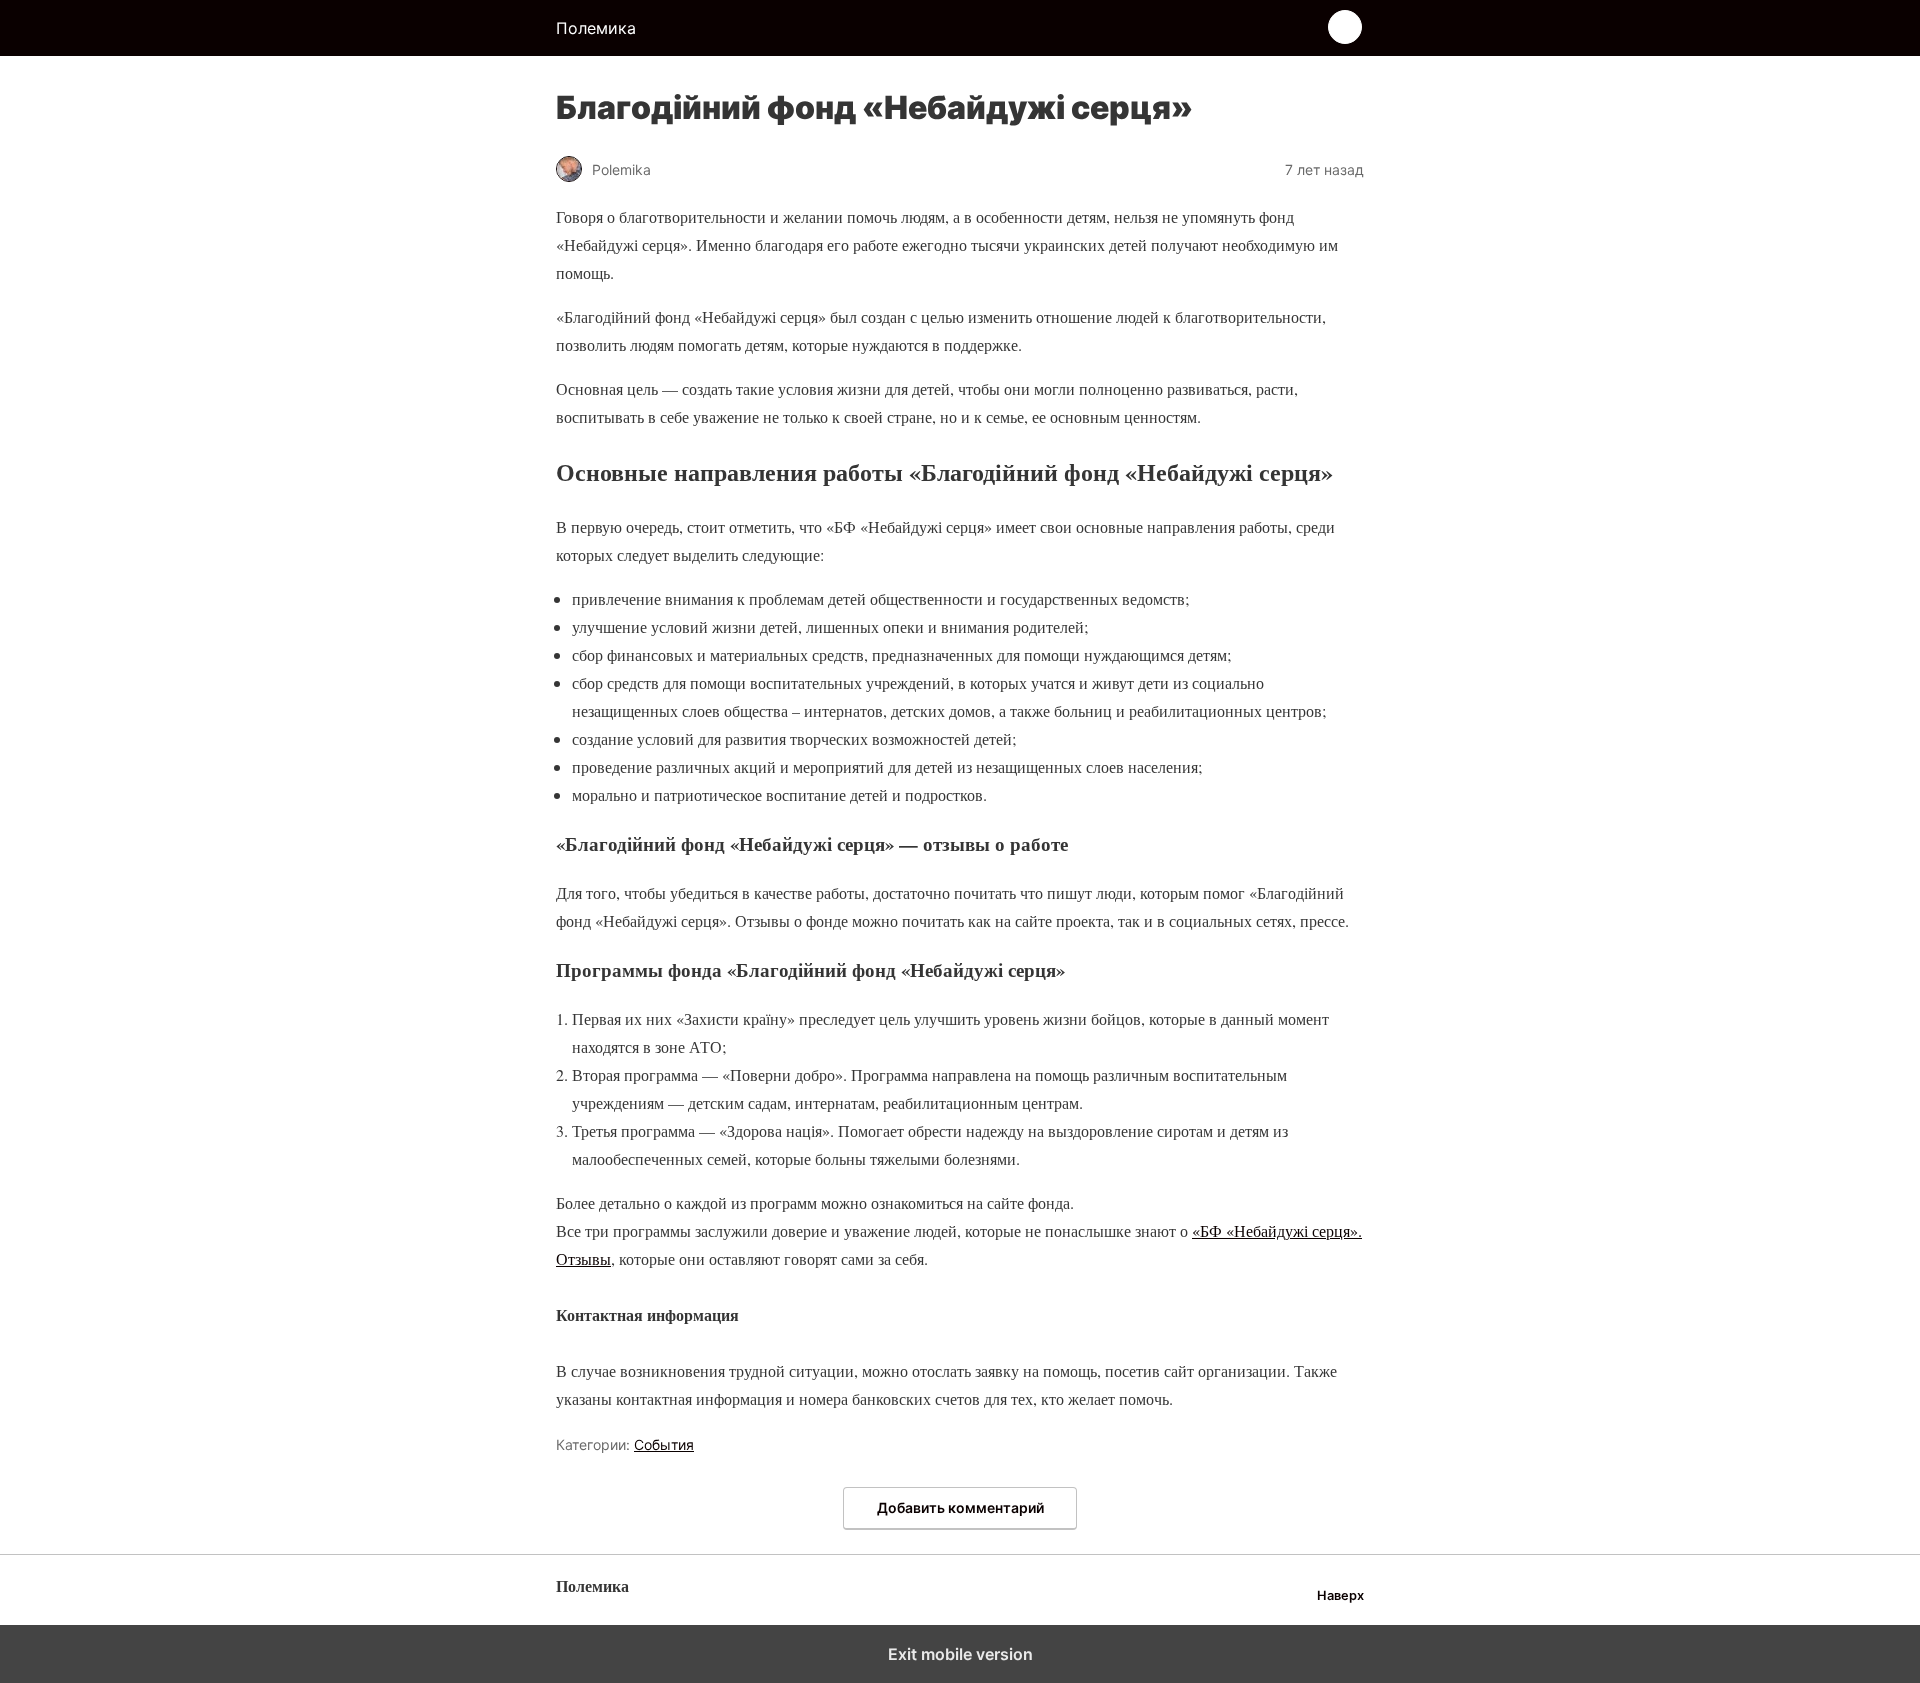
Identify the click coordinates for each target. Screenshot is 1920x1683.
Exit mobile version (960, 1654)
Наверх (1340, 1595)
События (664, 1444)
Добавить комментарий (960, 1507)
